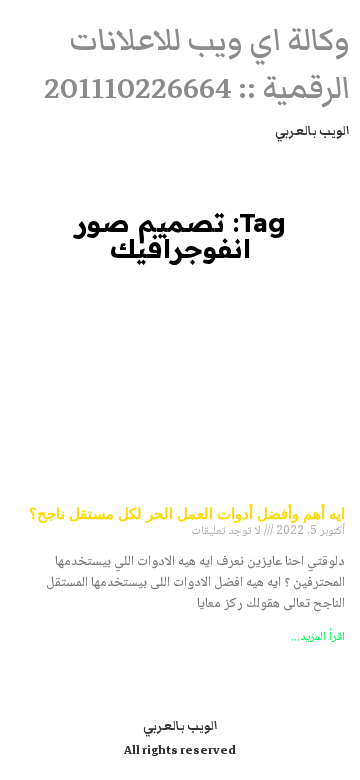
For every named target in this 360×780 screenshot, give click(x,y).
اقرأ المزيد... (318, 637)
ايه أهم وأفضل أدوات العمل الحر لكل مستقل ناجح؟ (187, 513)
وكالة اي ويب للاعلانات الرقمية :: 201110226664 (197, 64)
